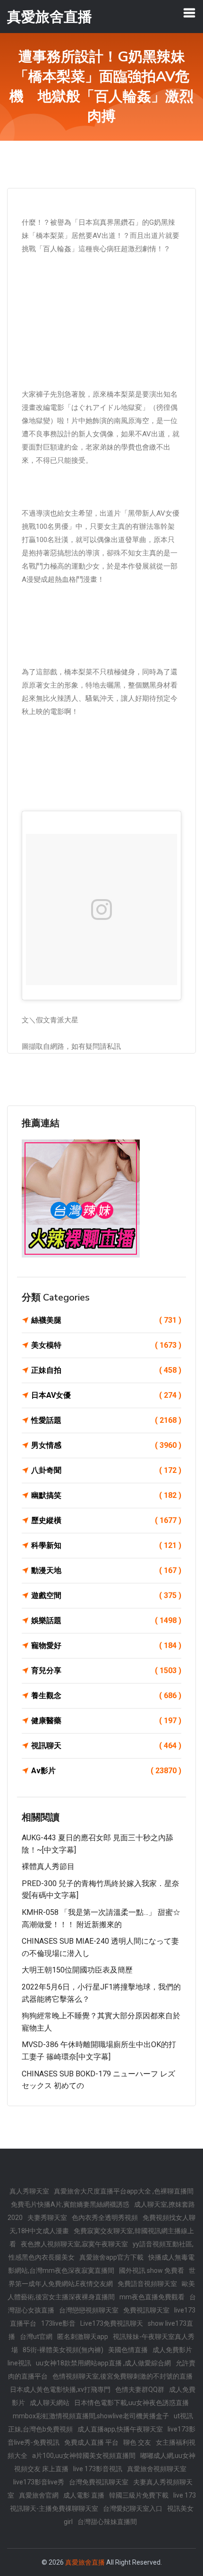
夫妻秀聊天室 (47, 2218)
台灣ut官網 (36, 2337)
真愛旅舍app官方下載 (111, 2257)
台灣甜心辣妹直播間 (107, 2522)
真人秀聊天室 (29, 2191)
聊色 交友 (137, 2442)
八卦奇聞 (106, 1470)
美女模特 (106, 1345)
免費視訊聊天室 (146, 2310)
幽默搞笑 (106, 1495)
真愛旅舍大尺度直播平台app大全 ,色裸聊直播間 (124, 2191)
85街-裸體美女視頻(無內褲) (63, 2350)
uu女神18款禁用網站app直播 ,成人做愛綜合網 (103, 2363)
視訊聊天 (106, 1746)
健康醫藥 (106, 1721)
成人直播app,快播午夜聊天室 (120, 2429)
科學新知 (106, 1545)
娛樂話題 (106, 1620)
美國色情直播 (128, 2350)
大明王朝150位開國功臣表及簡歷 (77, 1970)
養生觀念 (106, 1696)
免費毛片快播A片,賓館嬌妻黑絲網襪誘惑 (70, 2204)
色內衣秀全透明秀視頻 (105, 2218)
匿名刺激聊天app (83, 2337)
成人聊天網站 (50, 2403)
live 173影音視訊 (98, 2469)
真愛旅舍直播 (85, 2562)
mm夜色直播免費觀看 (152, 2297)
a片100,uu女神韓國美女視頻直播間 (84, 2456)
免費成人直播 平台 (91, 2442)
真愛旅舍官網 (39, 2495)
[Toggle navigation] (189, 13)
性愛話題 (106, 1420)
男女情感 (106, 1445)
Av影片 (106, 1771)
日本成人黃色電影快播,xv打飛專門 (60, 2389)
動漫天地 (106, 1570)
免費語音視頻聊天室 (147, 2284)
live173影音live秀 (39, 2482)
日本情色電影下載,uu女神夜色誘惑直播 (131, 2403)
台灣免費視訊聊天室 (99, 2482)
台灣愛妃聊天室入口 (133, 2508)
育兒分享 (106, 1671)
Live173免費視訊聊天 (112, 2323)
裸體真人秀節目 (48, 1866)
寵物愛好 (106, 1645)
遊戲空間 (106, 1595)
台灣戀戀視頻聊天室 (89, 2310)
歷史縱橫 (106, 1520)
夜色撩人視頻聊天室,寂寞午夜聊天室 (74, 2244)
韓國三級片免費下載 (139, 2495)
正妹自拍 (106, 1370)
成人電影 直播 (84, 2495)
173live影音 (58, 2323)
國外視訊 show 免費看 (152, 2270)
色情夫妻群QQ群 (140, 2389)
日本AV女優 (106, 1395)
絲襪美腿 (106, 1320)
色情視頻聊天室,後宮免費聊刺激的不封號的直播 (123, 2376)
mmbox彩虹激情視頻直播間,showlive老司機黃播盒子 (91, 2416)
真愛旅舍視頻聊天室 (157, 2469)
